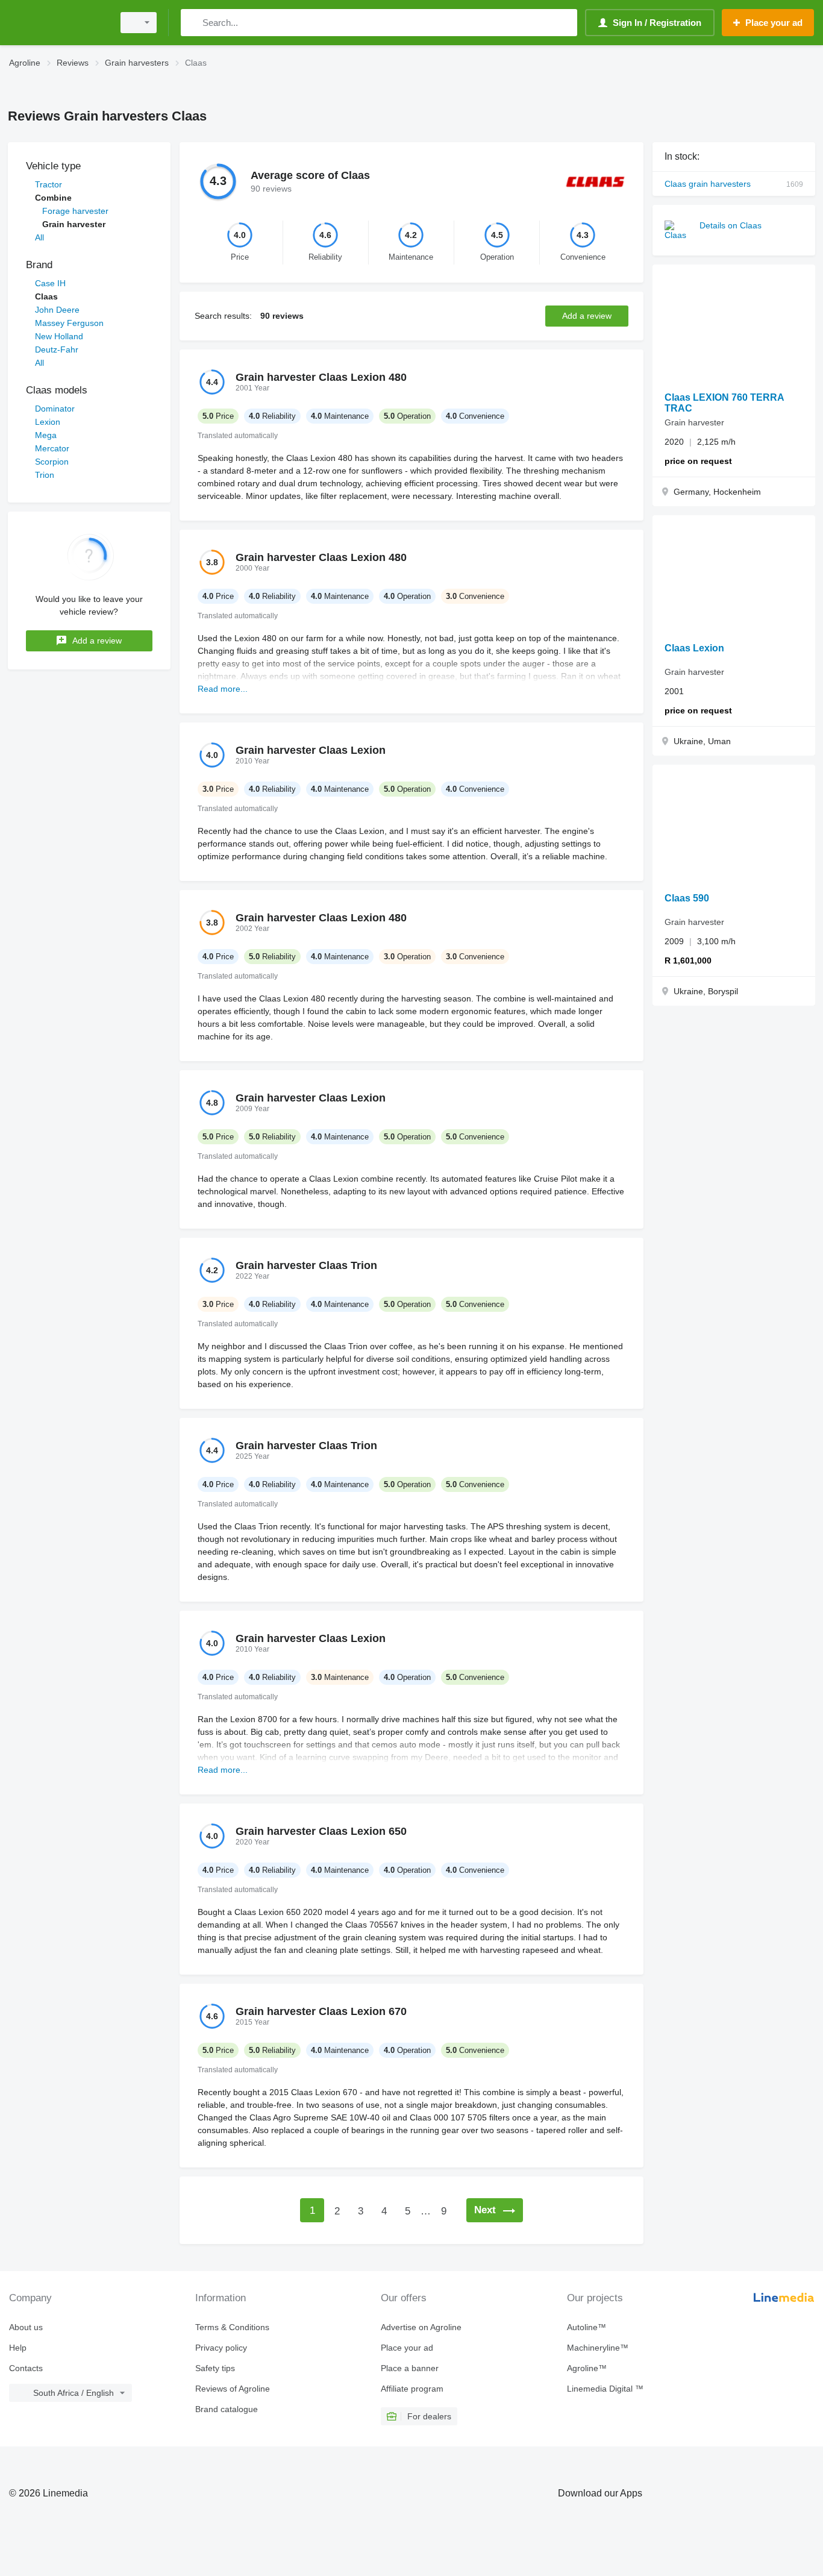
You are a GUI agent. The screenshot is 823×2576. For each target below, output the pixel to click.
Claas (46, 296)
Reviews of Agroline (233, 2389)
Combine (53, 198)
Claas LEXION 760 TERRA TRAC (724, 403)
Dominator (55, 409)
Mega (46, 435)
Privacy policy (221, 2348)
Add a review (97, 641)
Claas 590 (687, 898)
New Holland (59, 336)
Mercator (52, 448)
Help (18, 2348)
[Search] (192, 23)
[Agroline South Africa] (57, 23)
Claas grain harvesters (734, 184)
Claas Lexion (694, 648)
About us (26, 2327)
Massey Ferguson (69, 323)
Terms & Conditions (232, 2327)
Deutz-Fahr (57, 349)
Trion (45, 475)
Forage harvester (75, 211)
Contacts (26, 2368)
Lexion (48, 422)
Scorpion (52, 462)
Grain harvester (74, 224)
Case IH (50, 283)
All (39, 237)
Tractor (49, 184)
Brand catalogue (227, 2409)
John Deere (57, 310)
